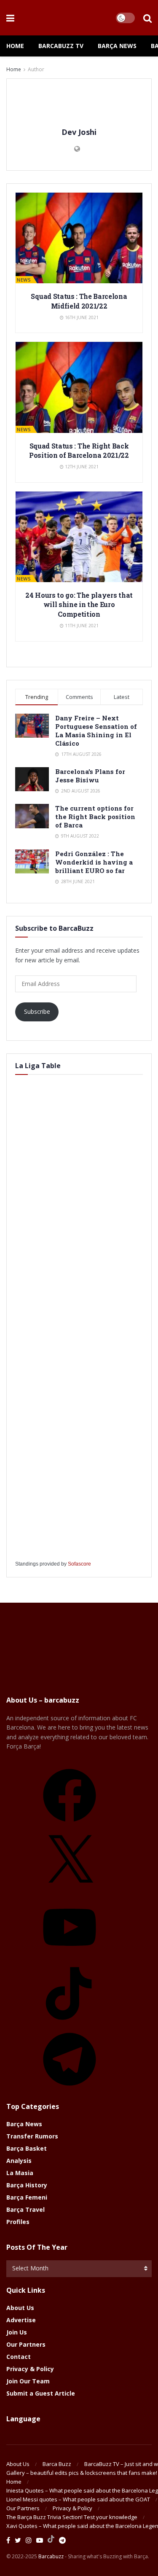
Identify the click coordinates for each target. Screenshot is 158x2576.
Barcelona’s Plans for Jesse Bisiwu (90, 776)
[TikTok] (70, 2023)
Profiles (18, 2222)
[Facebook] (70, 1825)
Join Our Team (28, 2381)
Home (15, 46)
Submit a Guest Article (41, 2393)
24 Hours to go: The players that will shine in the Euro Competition (79, 604)
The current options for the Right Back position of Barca (95, 817)
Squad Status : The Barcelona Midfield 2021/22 (79, 301)
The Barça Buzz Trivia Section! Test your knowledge (72, 2517)
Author (36, 69)
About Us (20, 2308)
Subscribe (37, 1011)
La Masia (20, 2173)
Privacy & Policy (30, 2369)
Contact (19, 2357)
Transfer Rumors (32, 2136)
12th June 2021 (81, 467)
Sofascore (79, 1564)
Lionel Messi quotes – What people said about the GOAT (78, 2499)
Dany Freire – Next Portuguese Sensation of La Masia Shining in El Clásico (96, 731)
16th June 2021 (81, 317)
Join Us (17, 2332)
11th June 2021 (81, 626)
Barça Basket (27, 2148)
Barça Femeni (27, 2197)
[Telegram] (70, 2088)
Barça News (117, 46)
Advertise (21, 2320)
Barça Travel (25, 2209)
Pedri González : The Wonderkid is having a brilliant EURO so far (94, 862)
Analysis (19, 2161)
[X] (70, 1891)
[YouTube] (70, 1957)
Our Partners (26, 2344)
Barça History (27, 2185)
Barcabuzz (51, 2556)
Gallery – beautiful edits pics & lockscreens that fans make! (82, 2473)
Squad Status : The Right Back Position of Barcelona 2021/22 (79, 450)
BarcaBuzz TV (61, 46)
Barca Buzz (57, 2464)
